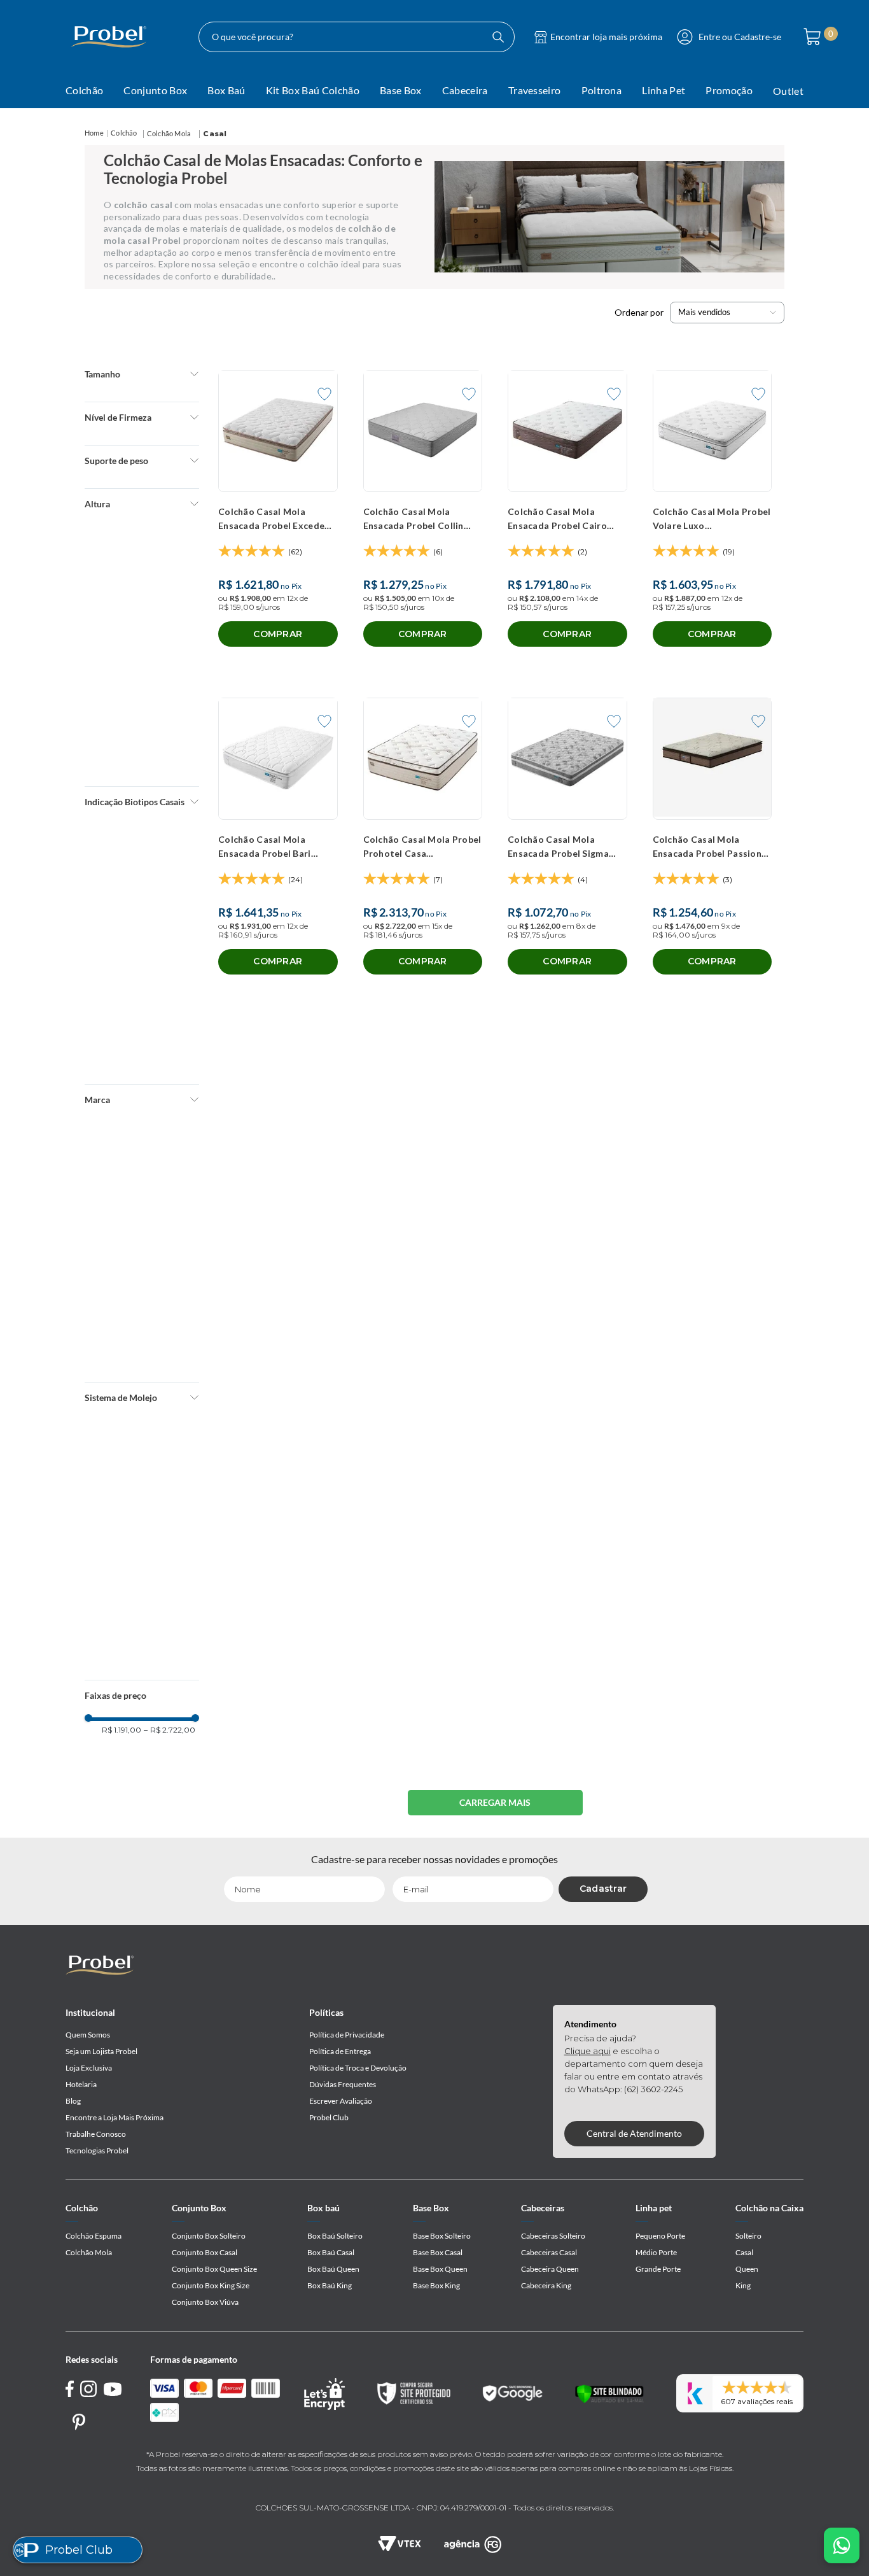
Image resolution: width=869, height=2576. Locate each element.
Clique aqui (587, 2051)
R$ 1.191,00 (122, 712)
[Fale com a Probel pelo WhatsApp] (842, 2545)
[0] (809, 37)
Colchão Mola (169, 133)
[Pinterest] (79, 2422)
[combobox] (357, 37)
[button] (142, 374)
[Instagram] (89, 2391)
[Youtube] (113, 2389)
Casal (215, 134)
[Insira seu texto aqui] (473, 2544)
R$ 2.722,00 (170, 712)
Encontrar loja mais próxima (606, 37)
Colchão (124, 133)
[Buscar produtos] (498, 37)
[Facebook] (70, 2391)
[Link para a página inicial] (94, 133)
